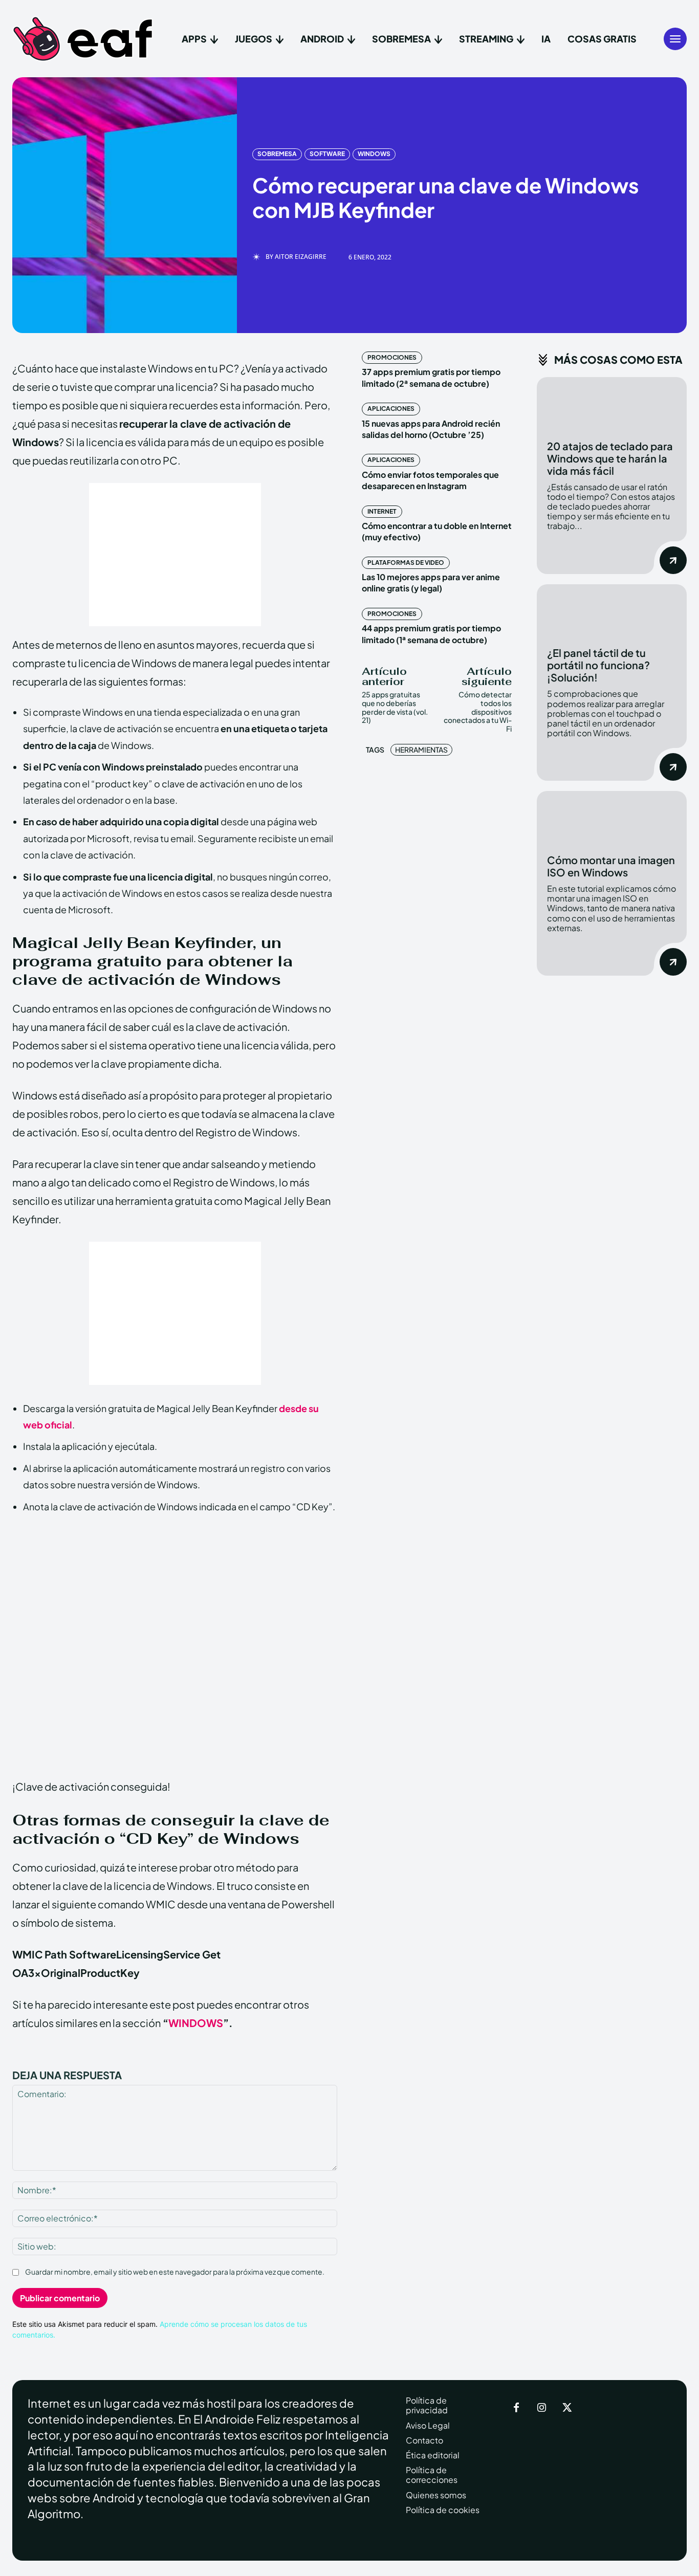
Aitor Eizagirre (301, 257)
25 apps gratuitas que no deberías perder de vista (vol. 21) (395, 707)
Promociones (392, 357)
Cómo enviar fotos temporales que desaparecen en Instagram (430, 480)
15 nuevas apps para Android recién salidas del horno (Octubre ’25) (431, 429)
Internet (382, 511)
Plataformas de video (406, 563)
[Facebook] (516, 2408)
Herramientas (421, 750)
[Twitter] (567, 2408)
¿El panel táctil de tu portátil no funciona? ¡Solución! (598, 665)
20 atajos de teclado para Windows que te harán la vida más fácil (610, 458)
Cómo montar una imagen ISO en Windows (611, 866)
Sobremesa (277, 154)
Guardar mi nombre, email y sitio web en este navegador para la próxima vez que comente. (175, 2272)
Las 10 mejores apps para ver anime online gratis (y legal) (431, 582)
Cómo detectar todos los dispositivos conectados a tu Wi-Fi (478, 711)
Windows (374, 154)
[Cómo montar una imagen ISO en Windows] (612, 817)
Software (327, 154)
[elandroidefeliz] (83, 39)
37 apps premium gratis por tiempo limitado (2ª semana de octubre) (431, 377)
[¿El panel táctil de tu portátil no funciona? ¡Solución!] (612, 611)
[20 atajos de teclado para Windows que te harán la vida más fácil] (612, 403)
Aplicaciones (391, 409)
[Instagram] (542, 2408)
